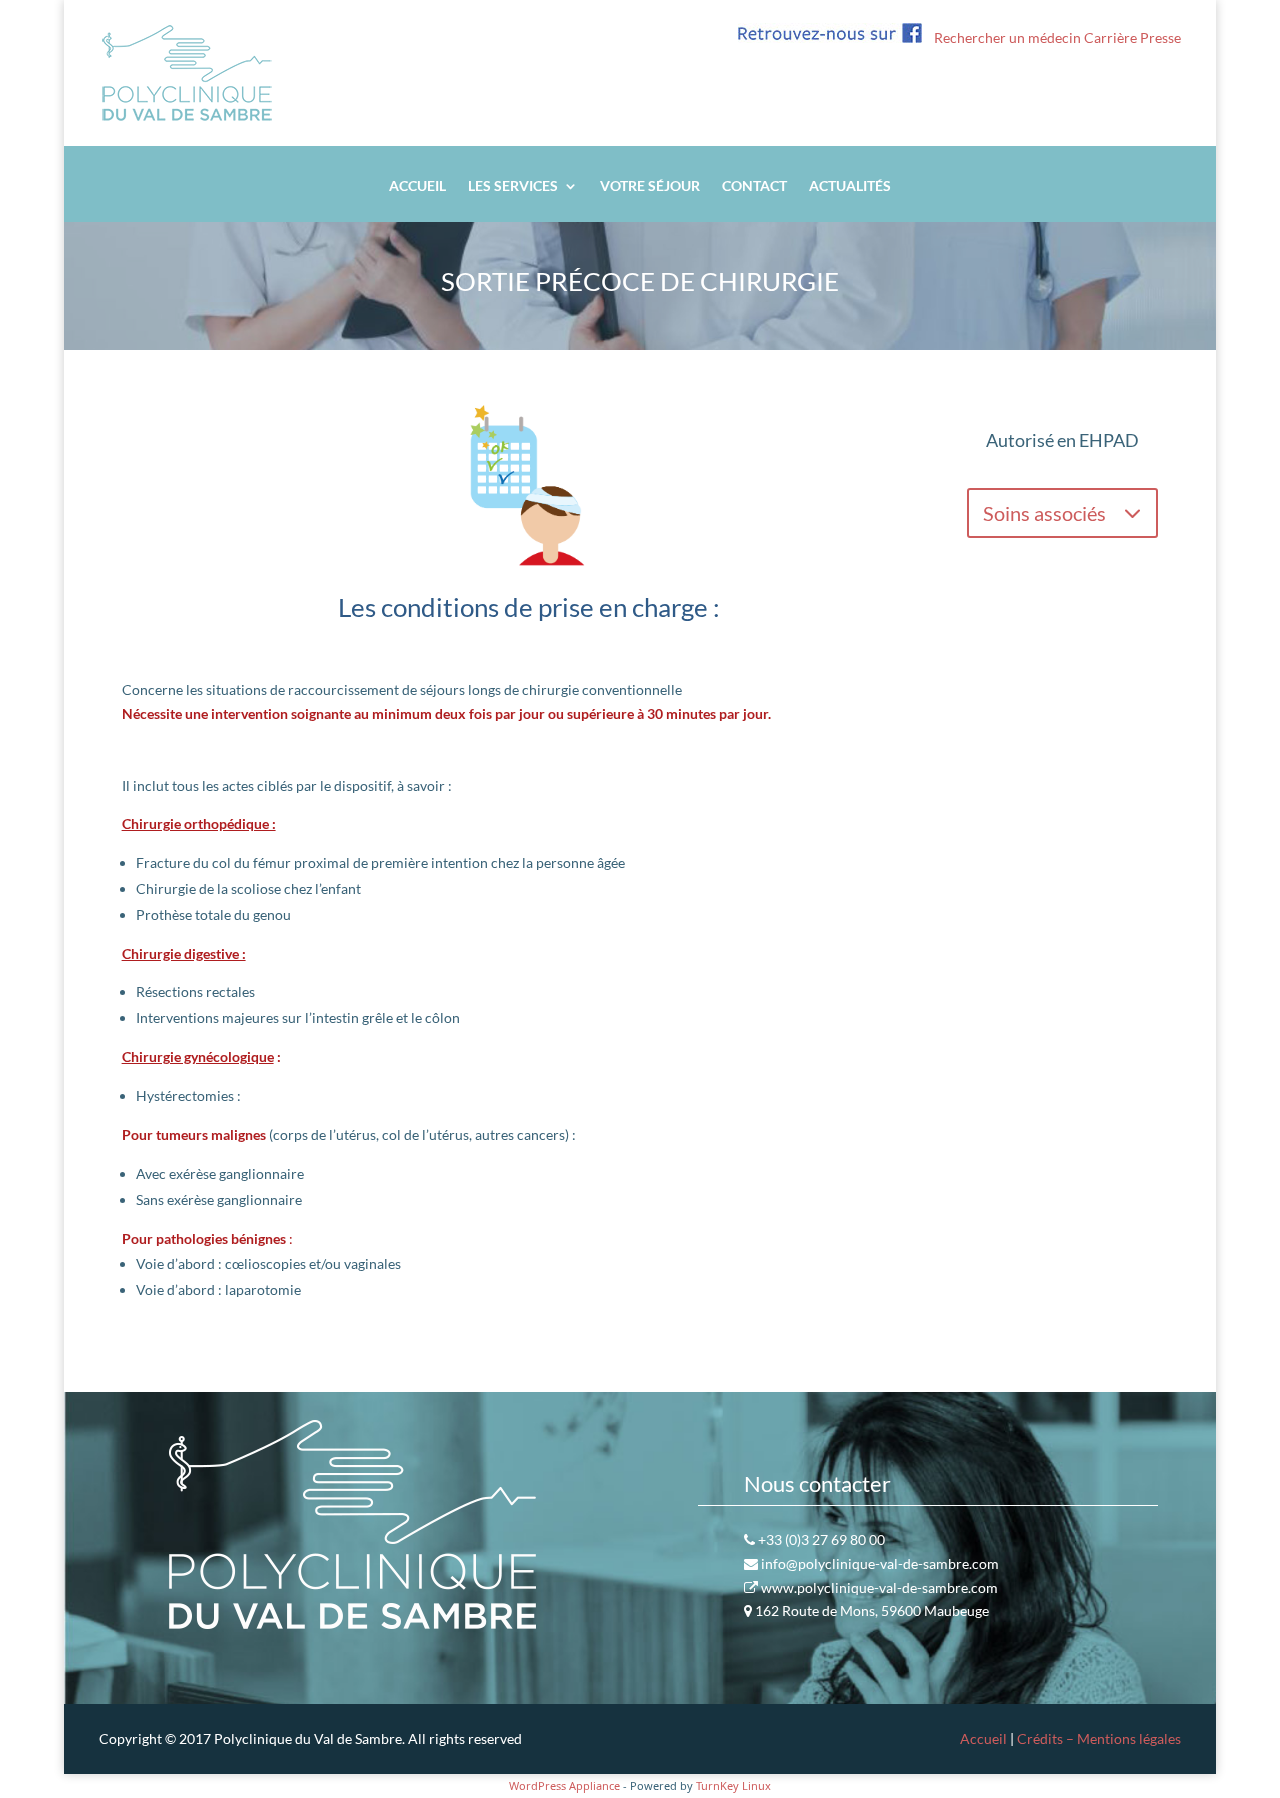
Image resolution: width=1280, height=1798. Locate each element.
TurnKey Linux (733, 1785)
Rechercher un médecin (1007, 37)
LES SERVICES (513, 186)
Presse (1160, 37)
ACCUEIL (417, 186)
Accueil (983, 1738)
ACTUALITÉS (850, 186)
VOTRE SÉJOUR (650, 186)
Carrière (1110, 37)
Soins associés (1044, 513)
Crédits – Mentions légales (1099, 1738)
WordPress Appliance (564, 1785)
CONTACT (754, 186)
